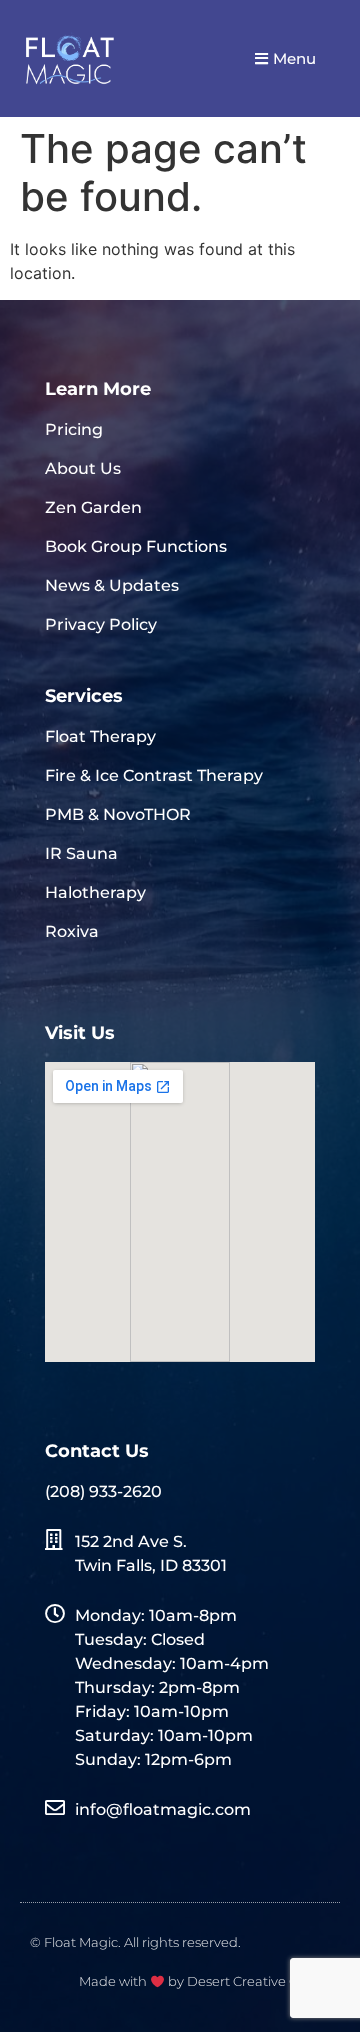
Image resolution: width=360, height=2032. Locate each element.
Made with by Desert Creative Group (204, 1981)
